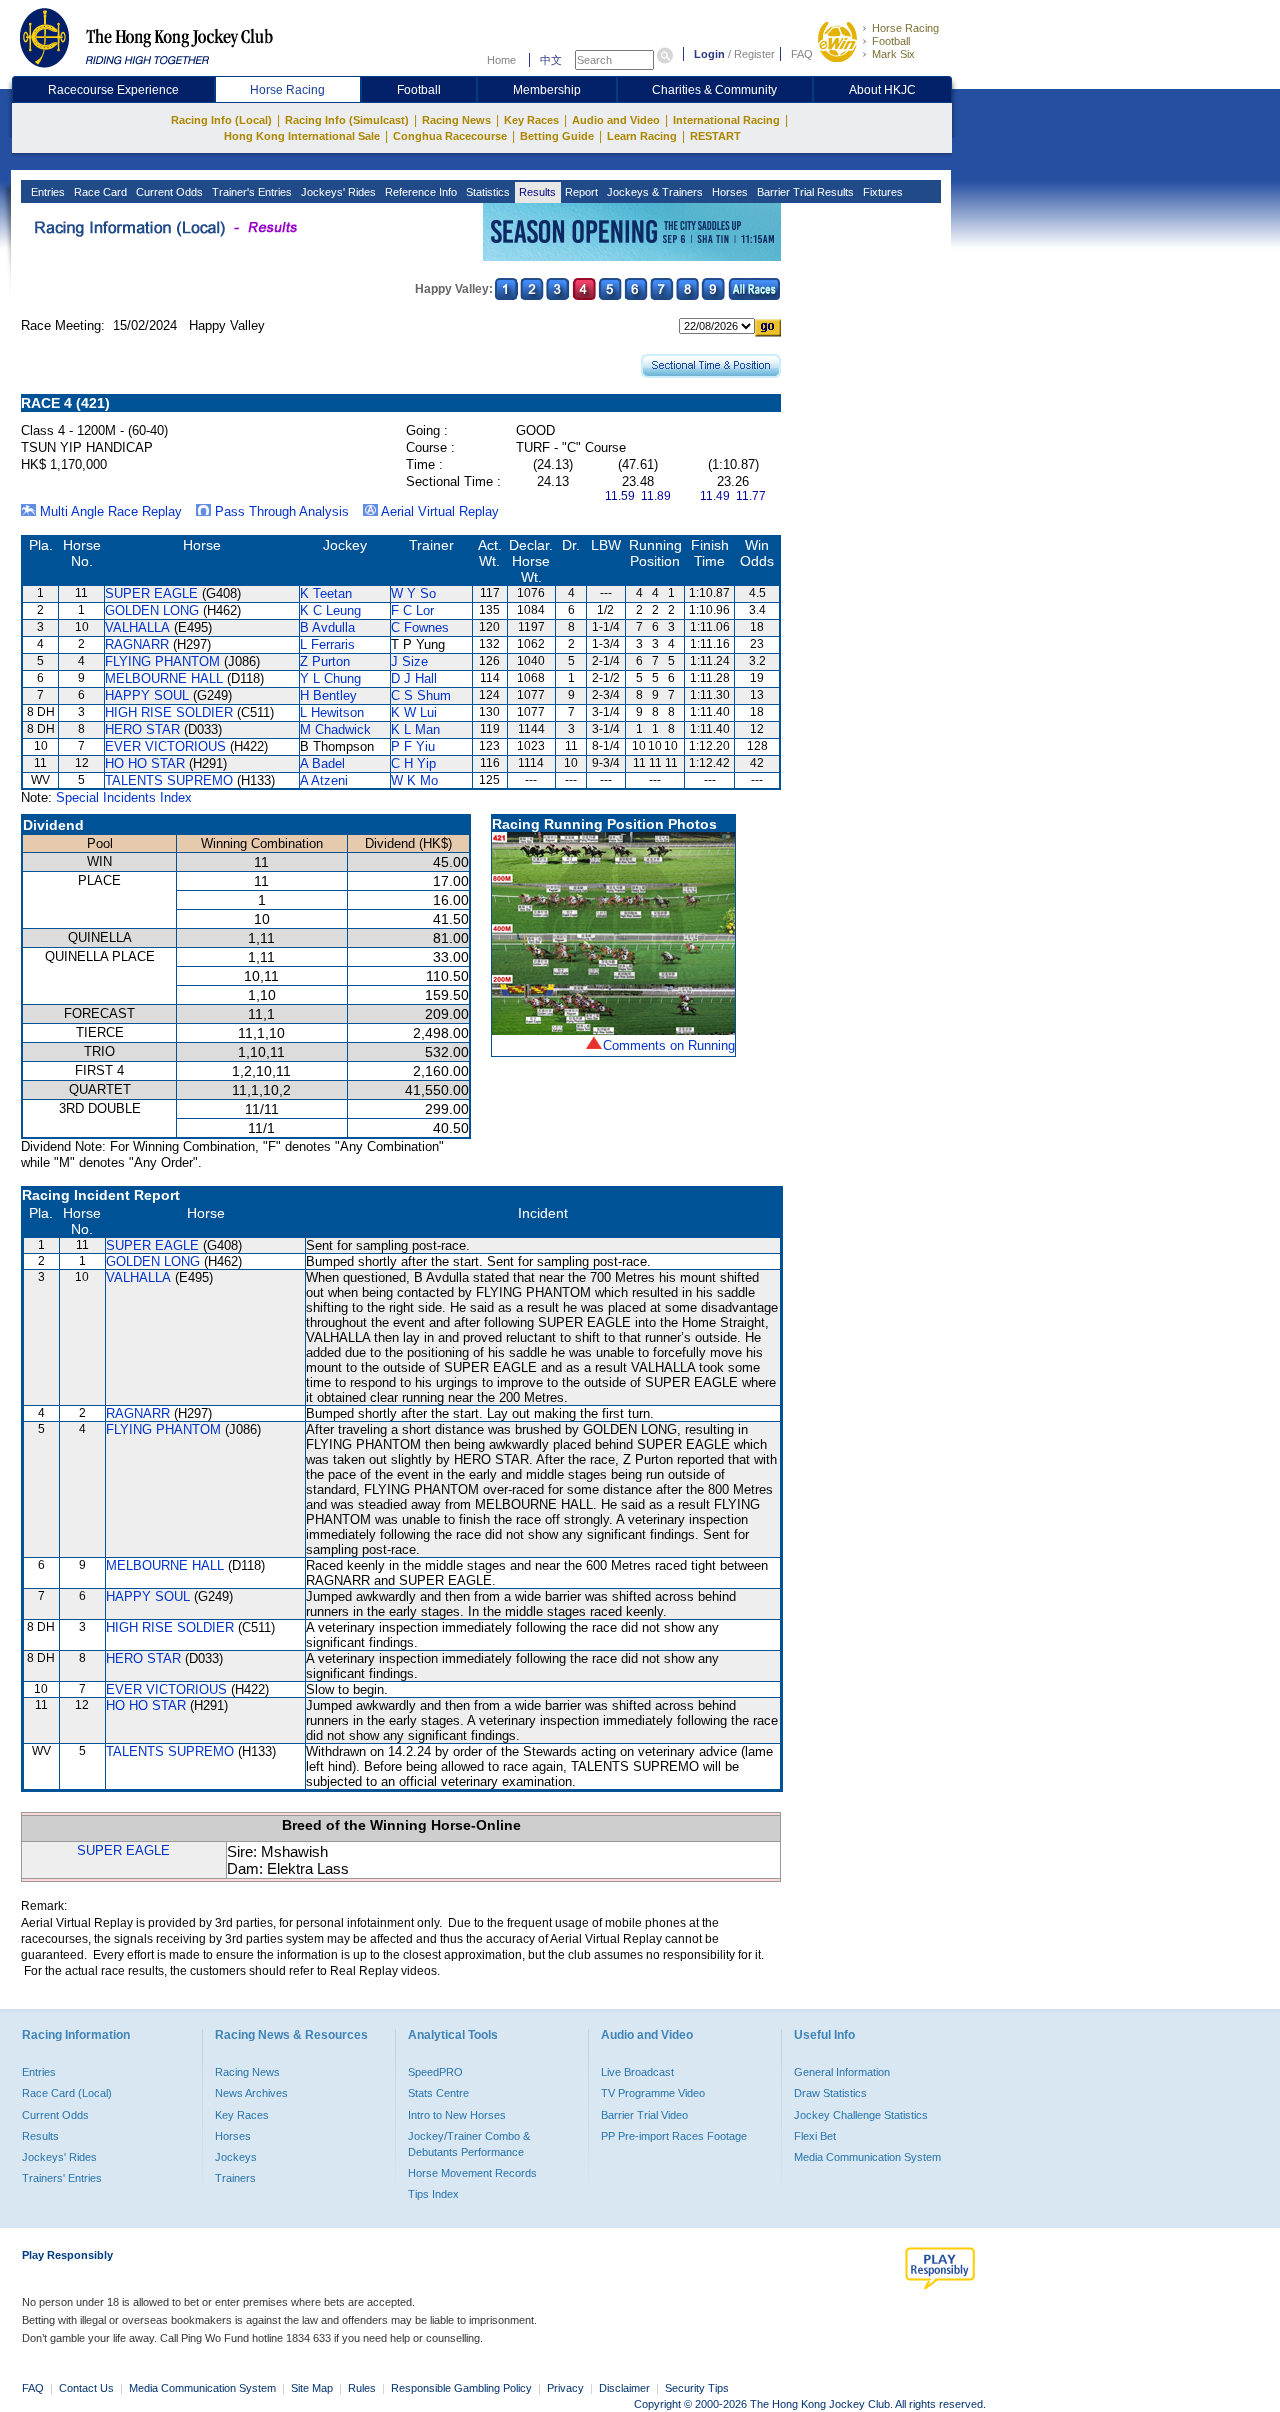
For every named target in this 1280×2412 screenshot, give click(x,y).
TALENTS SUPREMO (169, 780)
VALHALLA (137, 627)
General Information (842, 2072)
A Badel (322, 763)
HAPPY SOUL (147, 695)
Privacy (565, 2388)
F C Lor (412, 610)
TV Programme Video (653, 2093)
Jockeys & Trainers (653, 192)
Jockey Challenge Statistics (861, 2115)
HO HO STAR (145, 763)
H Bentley (328, 695)
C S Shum (421, 695)
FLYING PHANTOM (162, 661)
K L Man (415, 729)
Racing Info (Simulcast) (347, 120)
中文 (551, 60)
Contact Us (86, 2388)
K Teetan (326, 593)
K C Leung (330, 610)
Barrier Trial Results (804, 192)
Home (501, 60)
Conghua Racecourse (450, 136)
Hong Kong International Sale (302, 136)
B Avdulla (327, 627)
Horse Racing (905, 28)
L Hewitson (332, 712)
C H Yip (413, 763)
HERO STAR (142, 729)
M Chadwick (335, 729)
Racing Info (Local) (221, 120)
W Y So (413, 593)
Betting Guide (557, 136)
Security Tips (697, 2388)
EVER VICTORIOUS (165, 746)
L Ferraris (327, 644)
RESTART (715, 136)
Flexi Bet (815, 2136)
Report (580, 192)
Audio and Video (616, 120)
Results (536, 192)
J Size (409, 661)
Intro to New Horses (457, 2115)
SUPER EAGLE (151, 593)
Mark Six (893, 54)
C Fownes (420, 627)
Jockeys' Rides (337, 192)
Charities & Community (714, 90)
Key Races (531, 120)
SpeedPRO (435, 2072)
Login (709, 54)
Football (891, 41)
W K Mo (414, 780)
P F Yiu (413, 746)
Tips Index (433, 2194)
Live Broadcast (637, 2072)
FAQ (802, 54)
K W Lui (414, 712)
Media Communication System (867, 2157)
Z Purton (325, 661)
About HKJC (882, 90)
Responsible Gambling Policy (461, 2388)
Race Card (99, 192)
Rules (363, 2388)
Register (754, 54)
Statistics (486, 192)
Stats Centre (438, 2093)
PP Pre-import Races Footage (674, 2136)
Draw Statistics (830, 2093)
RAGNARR (137, 644)
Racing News (456, 120)
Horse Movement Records (472, 2173)
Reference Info (419, 192)
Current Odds (168, 192)
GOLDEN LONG (152, 610)
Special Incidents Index (124, 797)
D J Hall (414, 678)
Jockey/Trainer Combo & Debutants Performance (469, 2144)
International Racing (726, 120)
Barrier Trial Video (644, 2115)
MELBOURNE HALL (164, 678)
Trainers (235, 2178)
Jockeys (236, 2157)
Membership (547, 90)
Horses (728, 192)
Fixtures (881, 192)
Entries (46, 192)
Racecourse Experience (113, 90)
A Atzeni (324, 780)
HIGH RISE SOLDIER (169, 712)
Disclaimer (624, 2388)
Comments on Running (669, 1045)
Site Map (312, 2388)
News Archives (251, 2093)
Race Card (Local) (67, 2093)
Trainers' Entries (62, 2178)
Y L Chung (330, 678)
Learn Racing (642, 136)
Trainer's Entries (250, 192)
